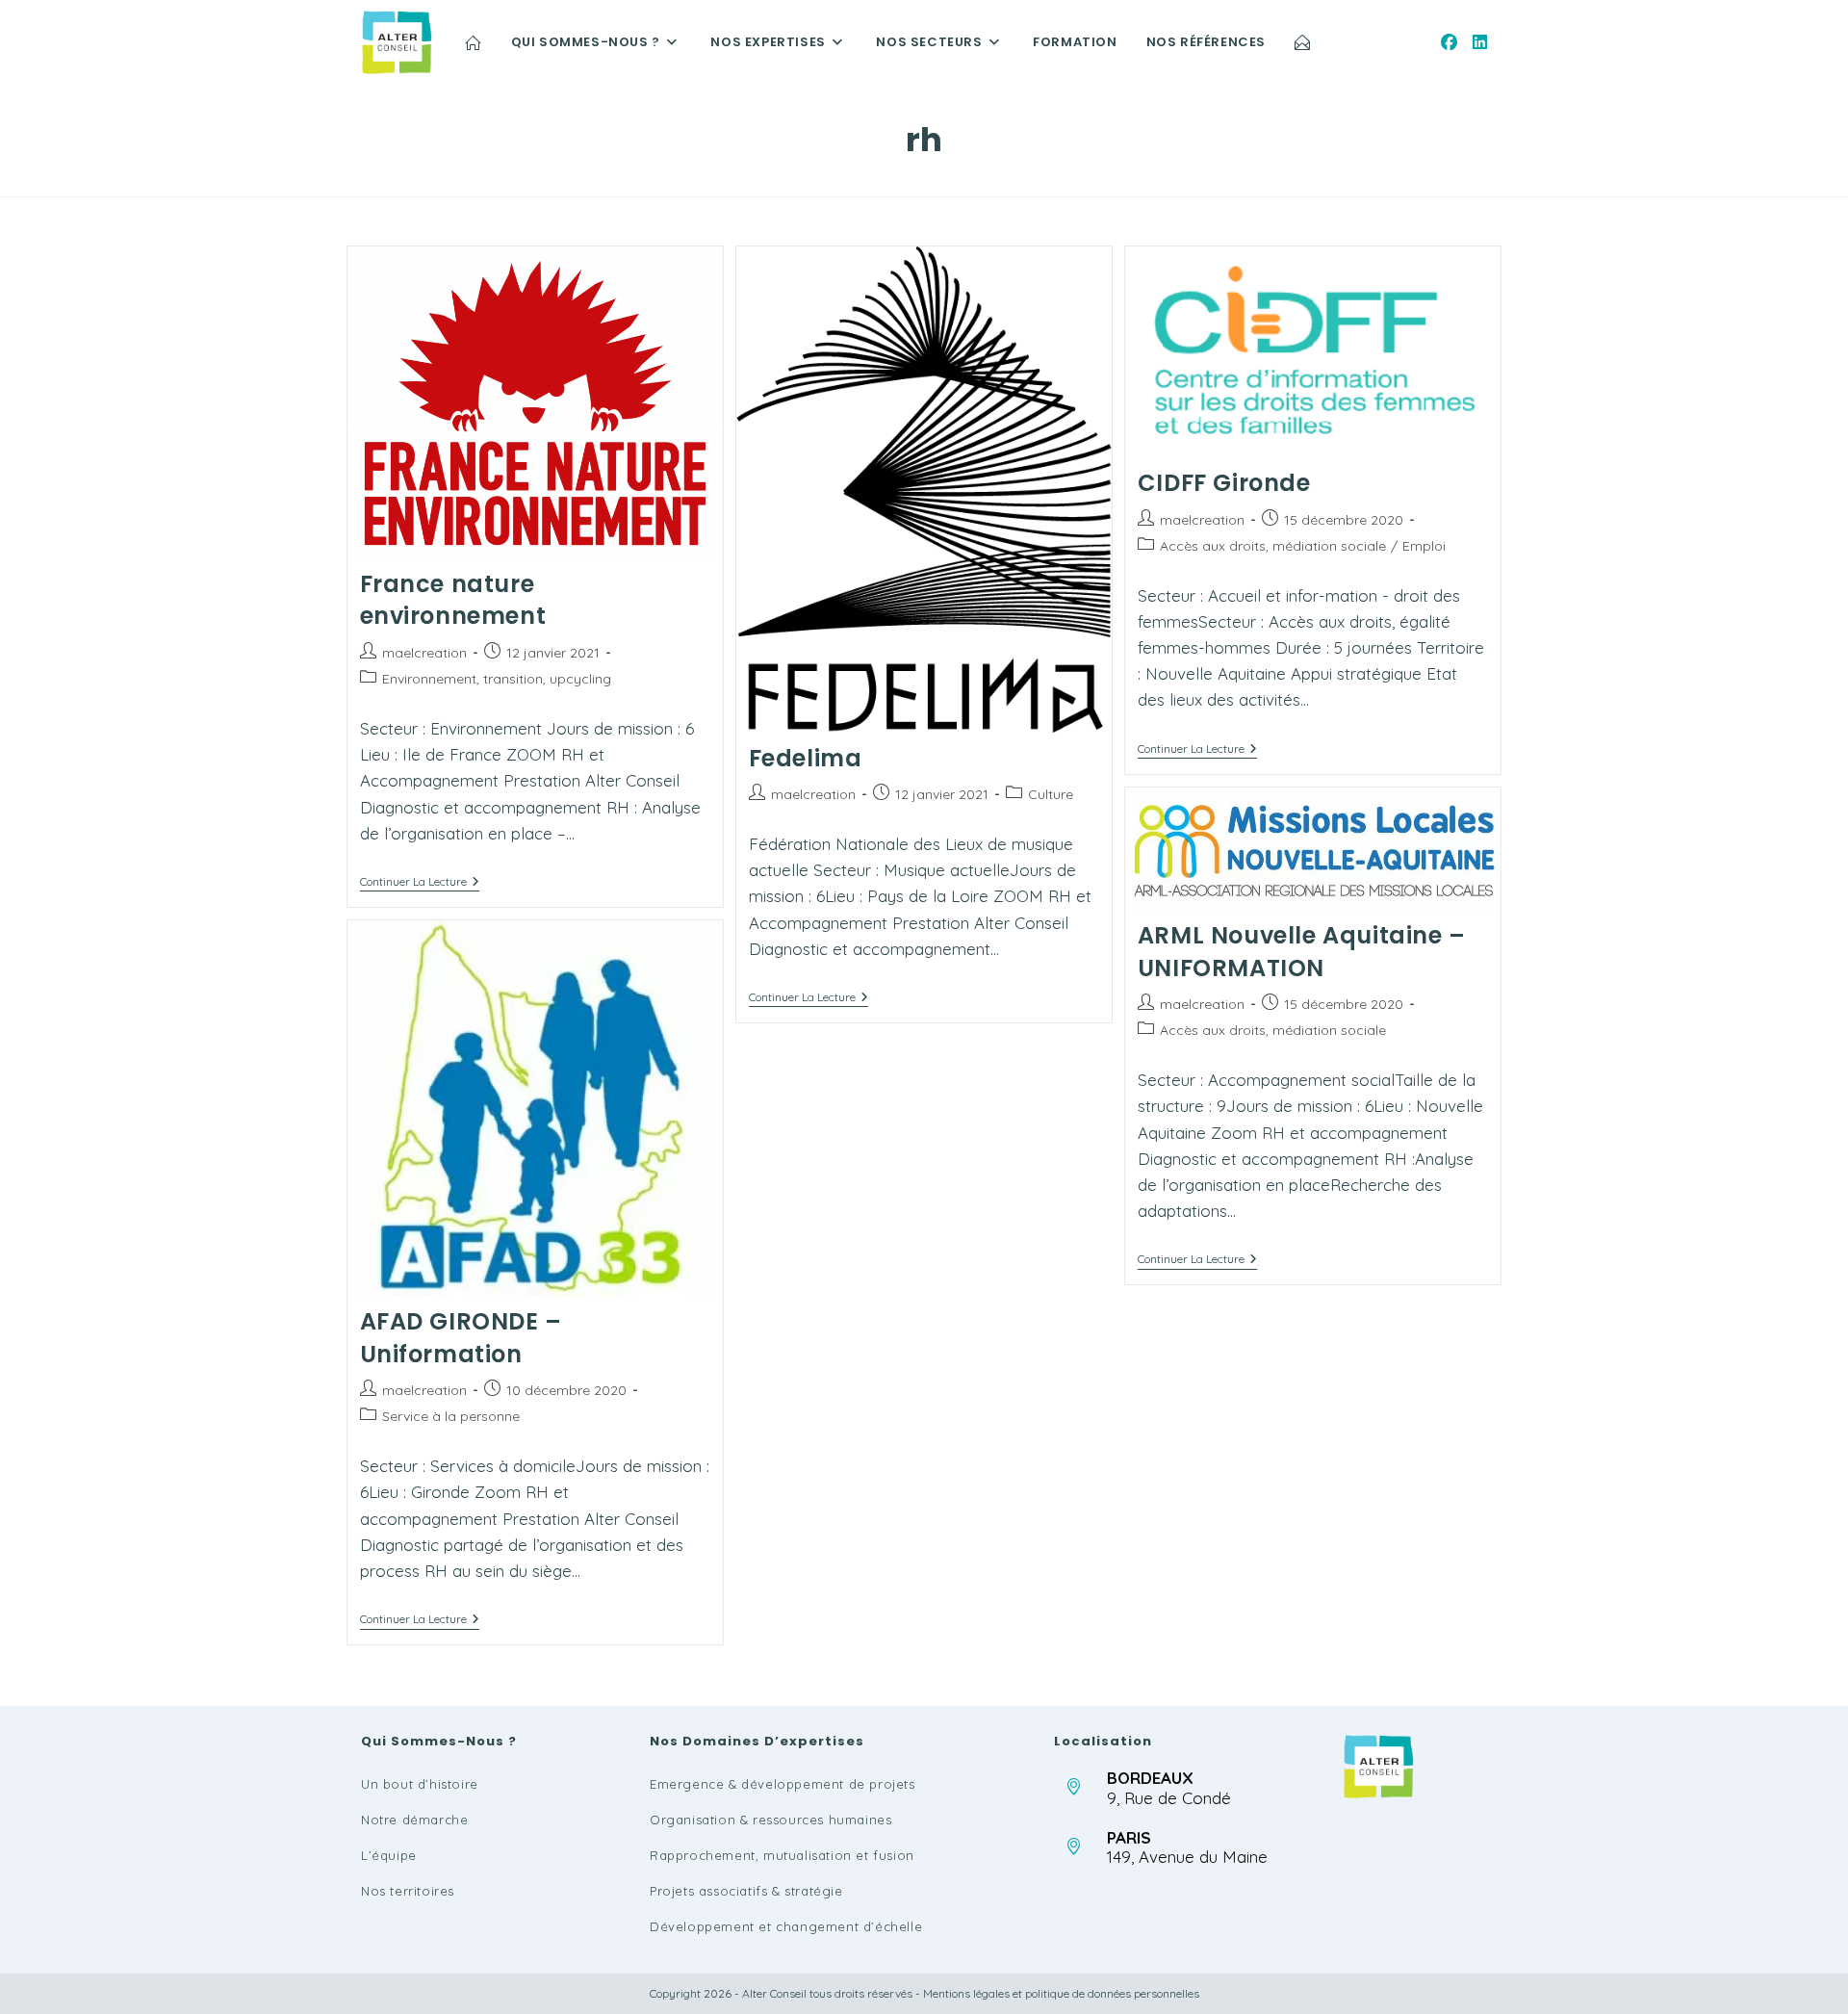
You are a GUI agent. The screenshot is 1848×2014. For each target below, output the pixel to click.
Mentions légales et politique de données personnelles (1061, 1993)
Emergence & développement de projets (783, 1784)
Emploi (1424, 546)
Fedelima (806, 758)
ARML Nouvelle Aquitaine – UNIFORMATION (1302, 952)
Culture (1051, 794)
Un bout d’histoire (420, 1784)
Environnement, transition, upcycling (497, 679)
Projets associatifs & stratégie (746, 1891)
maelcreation (424, 653)
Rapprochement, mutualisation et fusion (782, 1855)
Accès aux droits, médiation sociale (1273, 546)
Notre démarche (414, 1820)
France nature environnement (453, 600)
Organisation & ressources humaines (770, 1820)
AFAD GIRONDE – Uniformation (461, 1338)
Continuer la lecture (420, 883)
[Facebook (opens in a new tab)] (1449, 42)
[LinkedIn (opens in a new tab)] (1480, 42)
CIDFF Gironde (1224, 483)
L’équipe (389, 1855)
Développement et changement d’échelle (786, 1926)
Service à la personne (451, 1416)
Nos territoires (408, 1891)
